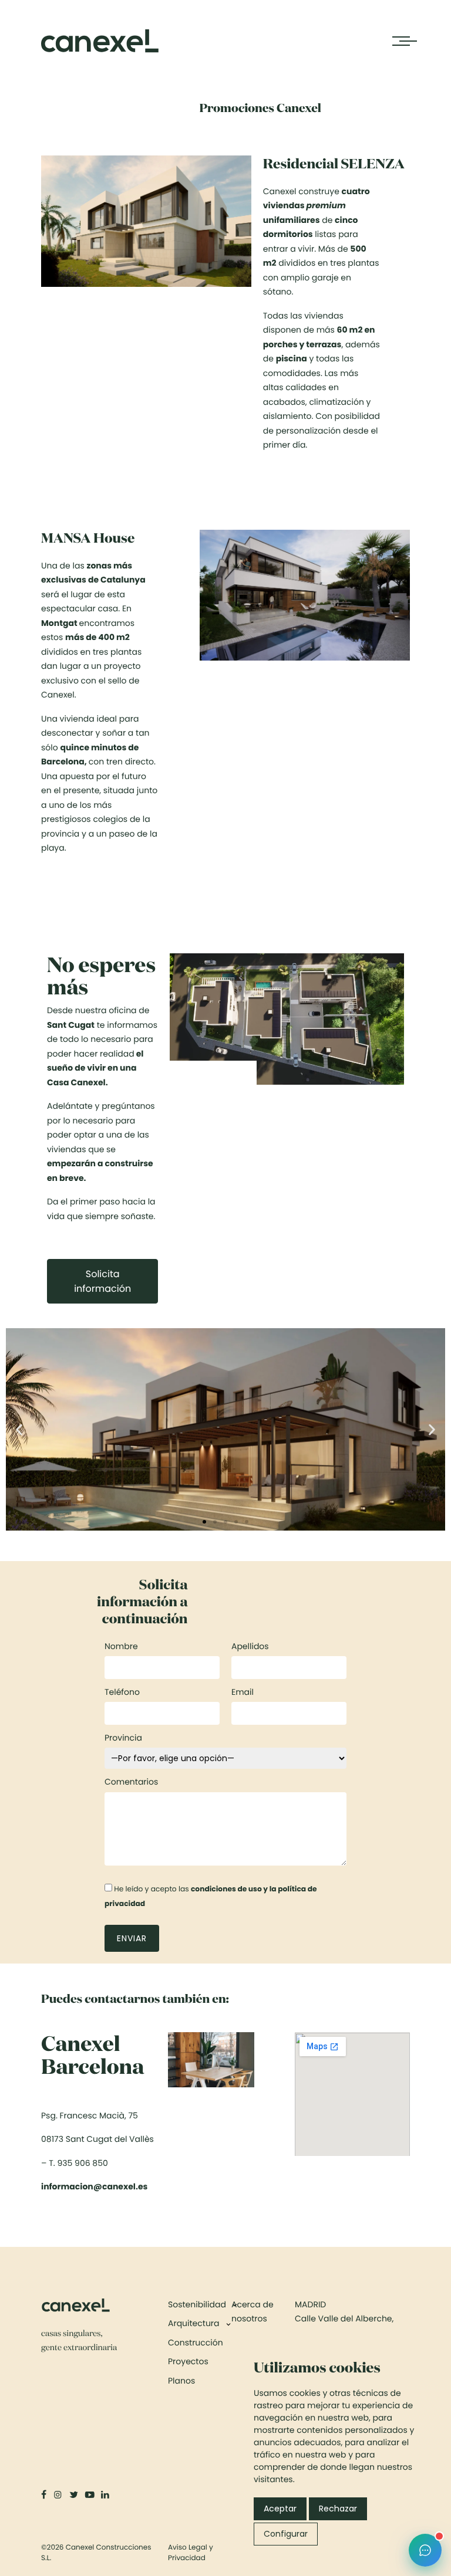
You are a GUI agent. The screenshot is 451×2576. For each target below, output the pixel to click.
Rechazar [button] (338, 2509)
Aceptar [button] (280, 2509)
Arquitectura (194, 2323)
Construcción (196, 2343)
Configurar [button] (286, 2534)
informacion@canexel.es (94, 2186)
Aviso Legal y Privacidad (191, 2553)
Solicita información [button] (102, 1281)
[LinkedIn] (106, 2495)
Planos (181, 2381)
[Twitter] (75, 2495)
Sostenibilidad (197, 2304)
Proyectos (188, 2361)
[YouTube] (91, 2495)
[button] (19, 1429)
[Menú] (401, 41)
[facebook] (45, 2495)
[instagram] (58, 2495)
